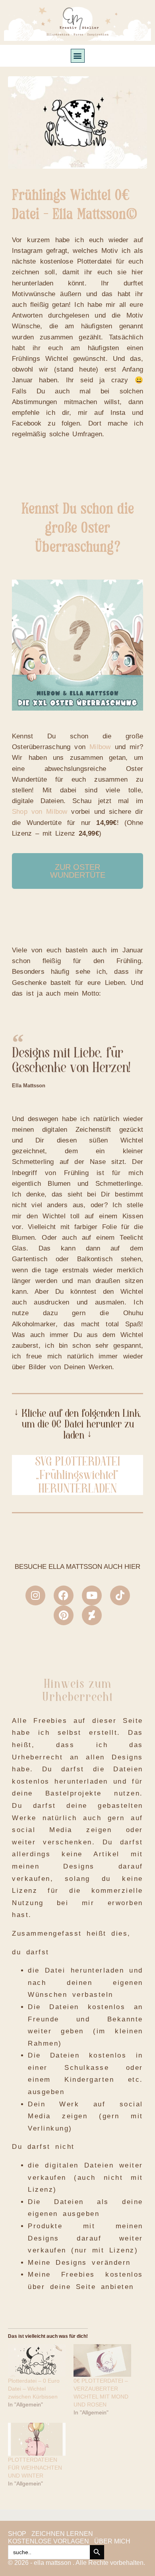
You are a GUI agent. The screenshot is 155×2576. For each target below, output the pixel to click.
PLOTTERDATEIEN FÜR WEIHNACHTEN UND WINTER (35, 2468)
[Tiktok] (120, 1595)
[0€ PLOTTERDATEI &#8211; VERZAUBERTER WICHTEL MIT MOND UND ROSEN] (102, 2361)
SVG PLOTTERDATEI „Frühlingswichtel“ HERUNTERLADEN (77, 1475)
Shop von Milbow (40, 812)
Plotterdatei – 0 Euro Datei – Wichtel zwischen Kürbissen (34, 2389)
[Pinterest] (64, 1615)
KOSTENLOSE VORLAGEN (48, 2541)
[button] (78, 56)
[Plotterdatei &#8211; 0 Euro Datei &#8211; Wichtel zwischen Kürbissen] (37, 2361)
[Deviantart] (92, 1615)
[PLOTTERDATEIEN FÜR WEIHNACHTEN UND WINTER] (37, 2439)
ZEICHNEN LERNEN (62, 2534)
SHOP (17, 2534)
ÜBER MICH (112, 2541)
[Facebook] (64, 1595)
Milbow (100, 747)
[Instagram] (35, 1595)
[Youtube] (92, 1595)
